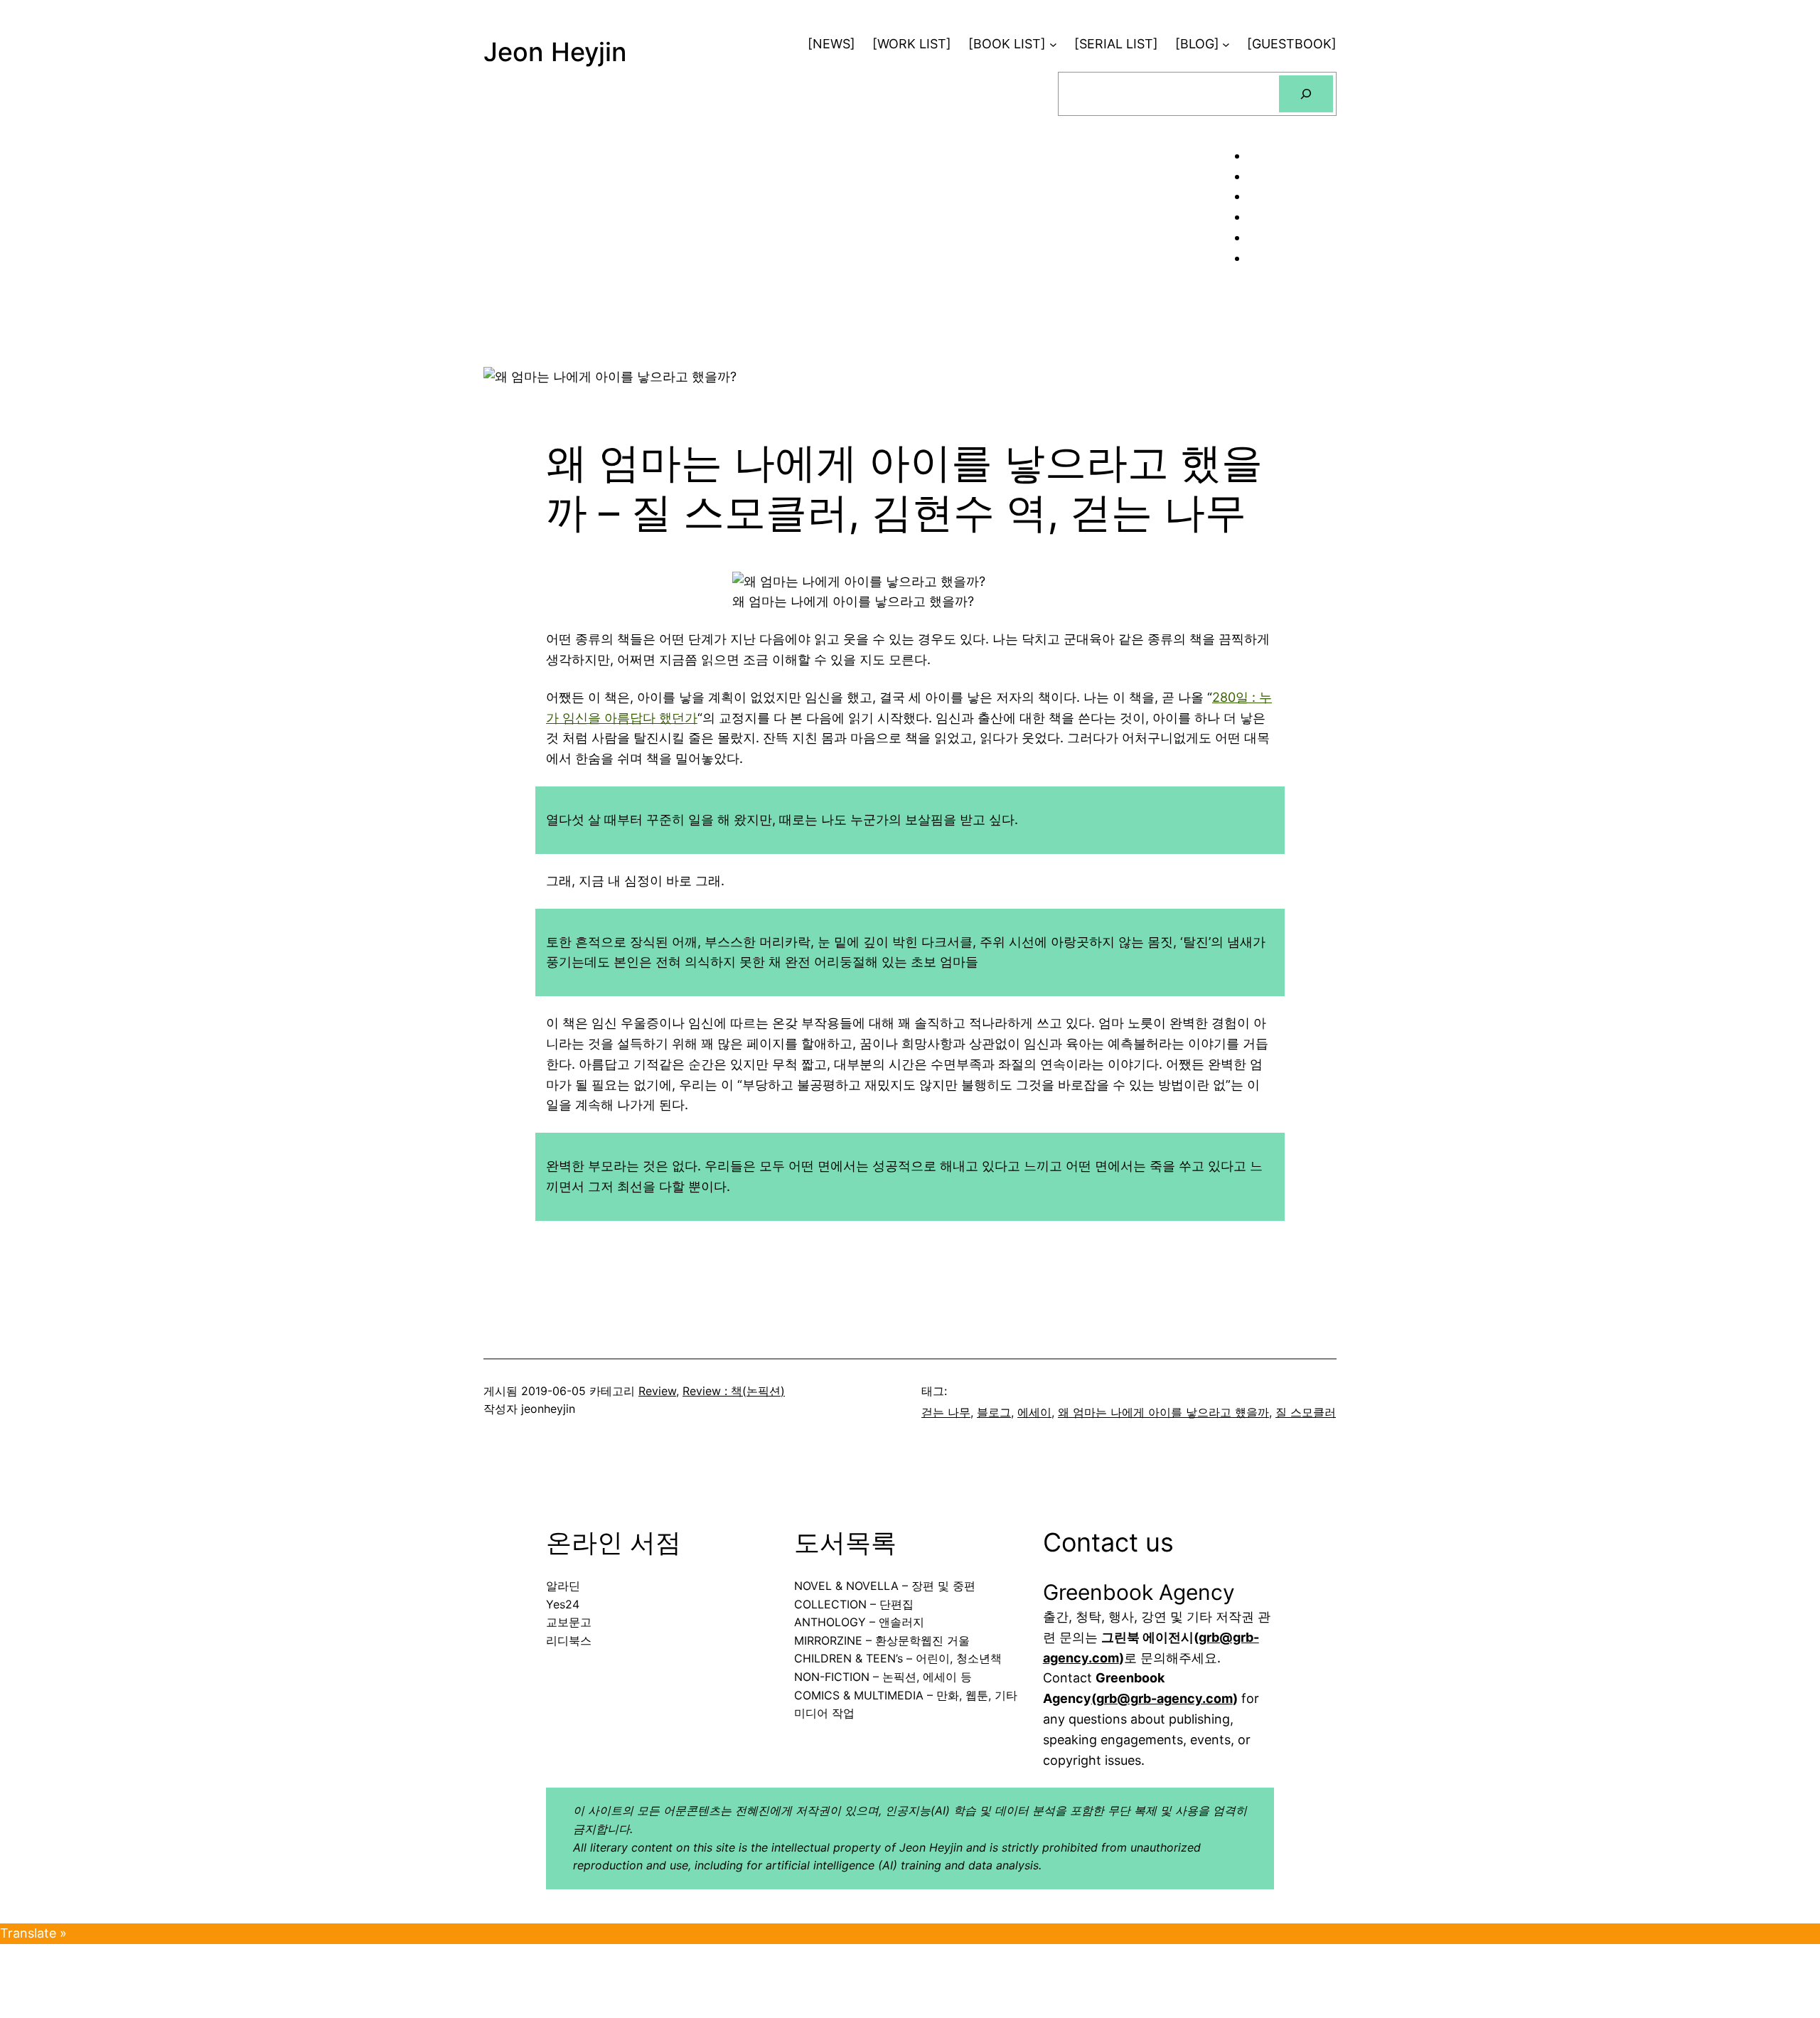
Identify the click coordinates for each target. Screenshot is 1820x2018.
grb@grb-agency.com (1165, 1698)
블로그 (994, 1412)
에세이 (1034, 1412)
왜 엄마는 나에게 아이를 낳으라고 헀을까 (1163, 1412)
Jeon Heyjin (555, 52)
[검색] (1306, 94)
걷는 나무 (946, 1412)
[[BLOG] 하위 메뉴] (1226, 44)
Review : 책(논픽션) (734, 1391)
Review (657, 1391)
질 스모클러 (1306, 1412)
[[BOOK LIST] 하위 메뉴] (1053, 44)
